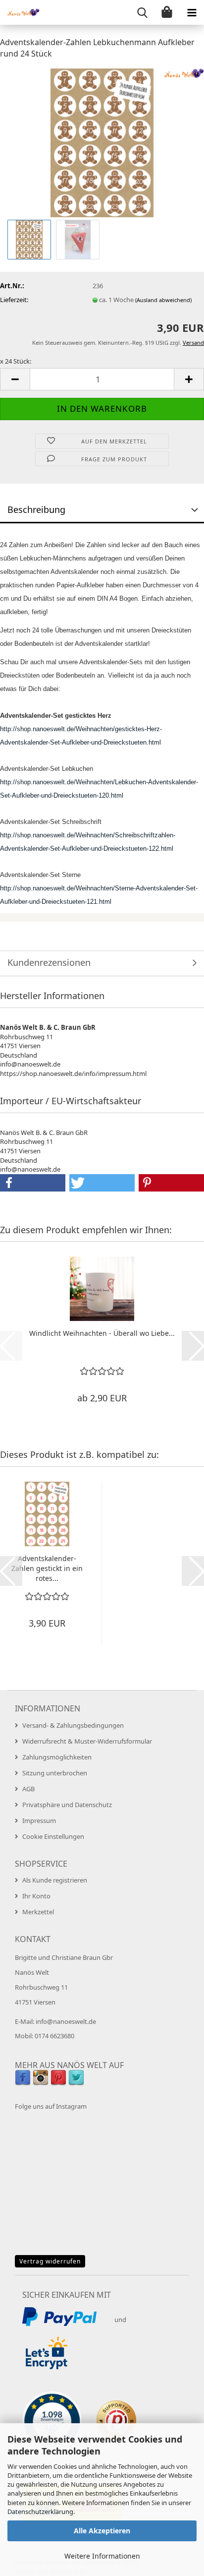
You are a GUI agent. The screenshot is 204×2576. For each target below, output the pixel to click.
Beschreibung (36, 509)
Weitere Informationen (102, 2556)
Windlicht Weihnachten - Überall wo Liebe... (102, 1333)
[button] (15, 379)
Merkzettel (38, 1912)
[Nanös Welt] (20, 12)
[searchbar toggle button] (142, 12)
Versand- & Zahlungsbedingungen (73, 1725)
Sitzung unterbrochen (55, 1773)
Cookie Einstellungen (53, 1836)
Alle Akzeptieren (102, 2531)
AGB (28, 1789)
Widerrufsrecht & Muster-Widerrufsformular (87, 1741)
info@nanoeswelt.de (66, 2021)
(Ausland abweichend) (163, 300)
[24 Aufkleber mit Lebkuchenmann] (102, 142)
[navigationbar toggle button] (192, 12)
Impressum (39, 1821)
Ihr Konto (36, 1896)
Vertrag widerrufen (50, 2261)
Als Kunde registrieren (55, 1880)
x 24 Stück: (16, 361)
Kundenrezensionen (49, 962)
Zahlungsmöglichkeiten (57, 1757)
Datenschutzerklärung (40, 2512)
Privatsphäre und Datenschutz (67, 1805)
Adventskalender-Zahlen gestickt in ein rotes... (47, 1568)
